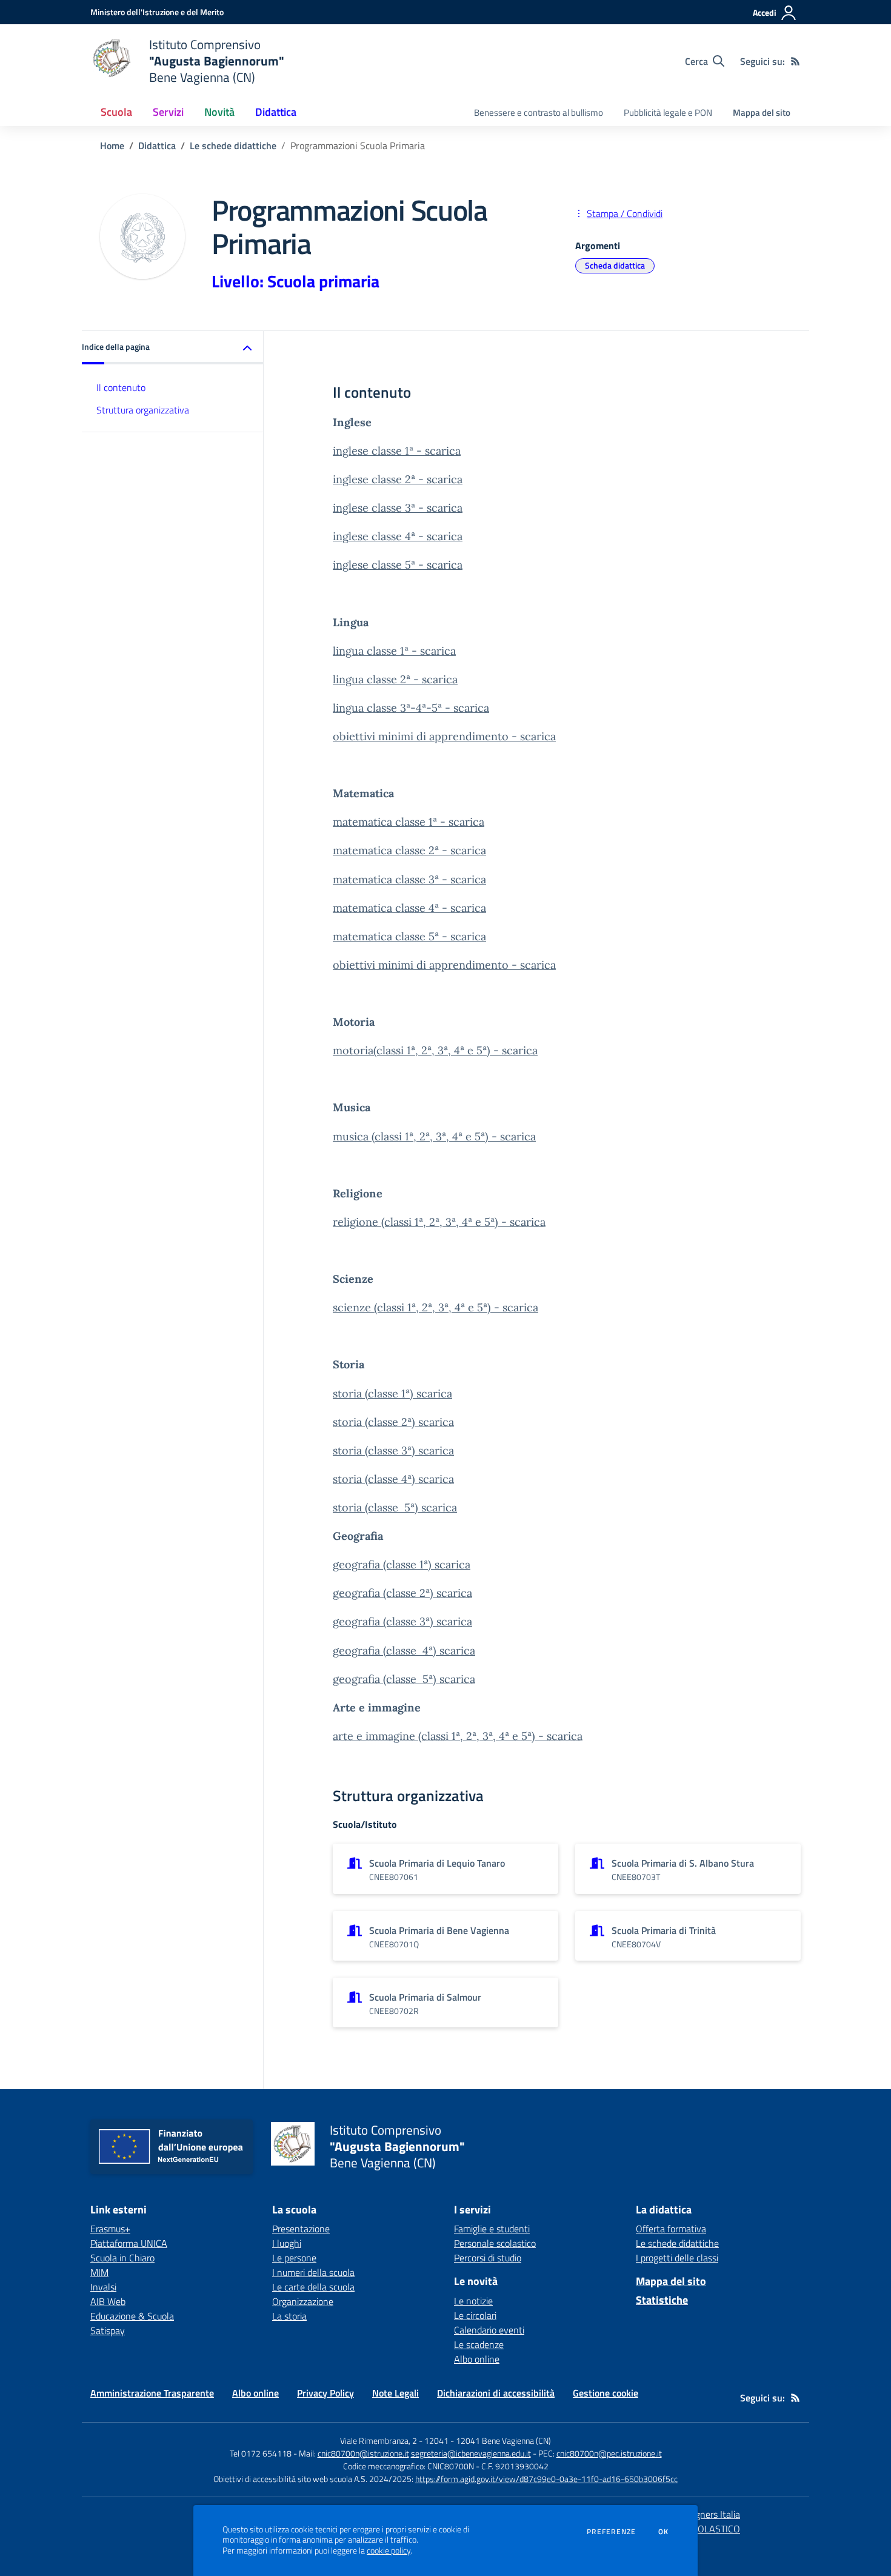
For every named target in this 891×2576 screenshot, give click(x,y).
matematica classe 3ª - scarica (409, 879)
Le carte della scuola (313, 2287)
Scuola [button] (116, 112)
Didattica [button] (276, 112)
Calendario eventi (489, 2330)
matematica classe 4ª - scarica (409, 908)
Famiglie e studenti (492, 2229)
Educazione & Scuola (132, 2316)
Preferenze (611, 2532)
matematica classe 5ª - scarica (409, 936)
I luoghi (287, 2243)
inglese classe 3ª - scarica (398, 508)
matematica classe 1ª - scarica (409, 822)
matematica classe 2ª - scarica (409, 850)
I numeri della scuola (313, 2272)
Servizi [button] (168, 112)
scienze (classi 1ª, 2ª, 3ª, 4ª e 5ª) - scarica (435, 1307)
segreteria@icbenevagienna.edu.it (471, 2453)
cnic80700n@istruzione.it (363, 2453)
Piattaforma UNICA (129, 2243)
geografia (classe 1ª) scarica (402, 1564)
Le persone (294, 2258)
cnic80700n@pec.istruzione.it (609, 2453)
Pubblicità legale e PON (668, 112)
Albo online (477, 2359)
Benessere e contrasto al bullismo (539, 112)
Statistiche (662, 2300)
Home (112, 146)
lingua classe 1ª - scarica (394, 651)
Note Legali (395, 2393)
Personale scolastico (495, 2243)
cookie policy (389, 2551)
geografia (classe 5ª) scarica (404, 1679)
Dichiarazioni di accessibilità (496, 2393)
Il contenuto (121, 387)
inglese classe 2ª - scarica (398, 479)
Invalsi (103, 2287)
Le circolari (475, 2315)
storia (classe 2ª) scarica (393, 1422)
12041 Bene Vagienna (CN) (503, 2441)
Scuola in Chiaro (122, 2258)
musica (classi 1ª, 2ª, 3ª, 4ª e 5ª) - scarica (434, 1136)
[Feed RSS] (795, 61)
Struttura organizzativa (143, 410)
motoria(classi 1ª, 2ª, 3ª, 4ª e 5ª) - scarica (435, 1050)
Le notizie (473, 2301)
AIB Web (108, 2301)
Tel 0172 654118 (261, 2453)
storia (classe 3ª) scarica (393, 1450)
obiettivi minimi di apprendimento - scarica (444, 736)
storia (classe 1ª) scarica (392, 1393)
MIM (99, 2272)
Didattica (157, 146)
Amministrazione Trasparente (152, 2393)
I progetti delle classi (677, 2258)
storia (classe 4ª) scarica (393, 1479)
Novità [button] (219, 112)
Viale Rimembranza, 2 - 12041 (394, 2441)
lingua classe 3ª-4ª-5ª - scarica (411, 708)
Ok (664, 2532)
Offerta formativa (671, 2229)
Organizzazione (303, 2301)
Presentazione (301, 2229)
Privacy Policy (325, 2393)
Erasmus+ (110, 2229)
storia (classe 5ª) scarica (395, 1507)
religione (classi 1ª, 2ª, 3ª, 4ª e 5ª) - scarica (439, 1222)
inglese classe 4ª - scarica (398, 536)
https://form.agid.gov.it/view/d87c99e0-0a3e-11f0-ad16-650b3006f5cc (546, 2479)
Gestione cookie (606, 2393)
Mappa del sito (762, 112)
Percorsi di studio (488, 2258)
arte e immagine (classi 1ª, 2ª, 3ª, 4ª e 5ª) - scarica (458, 1736)
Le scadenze (479, 2344)
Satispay (108, 2330)
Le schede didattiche (233, 146)
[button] (173, 348)
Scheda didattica (615, 265)
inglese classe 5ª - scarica (398, 565)
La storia (289, 2316)
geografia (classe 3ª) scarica (402, 1621)
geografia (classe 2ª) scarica (402, 1593)
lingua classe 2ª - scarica (395, 679)
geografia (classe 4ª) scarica (404, 1651)
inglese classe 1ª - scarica (397, 451)
